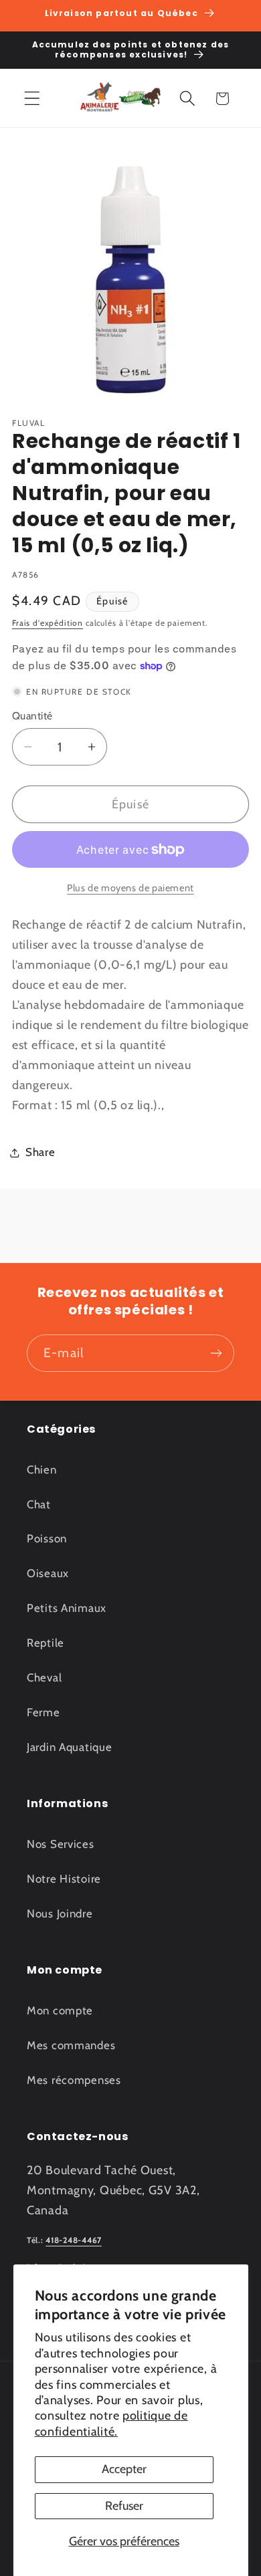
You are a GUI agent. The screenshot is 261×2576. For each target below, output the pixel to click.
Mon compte (60, 2010)
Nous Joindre (60, 1913)
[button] (32, 99)
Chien (42, 1470)
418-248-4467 (74, 2240)
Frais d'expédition (48, 623)
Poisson (47, 1538)
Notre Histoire (64, 1879)
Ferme (43, 1712)
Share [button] (40, 1152)
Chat (39, 1504)
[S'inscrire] (216, 1353)
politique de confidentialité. (111, 2423)
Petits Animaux (67, 1608)
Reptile (46, 1643)
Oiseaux (48, 1573)
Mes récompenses (74, 2080)
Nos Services (61, 1844)
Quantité (32, 716)
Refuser (124, 2506)
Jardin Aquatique (70, 1747)
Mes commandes (71, 2045)
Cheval (44, 1677)
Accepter (124, 2469)
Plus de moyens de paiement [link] (130, 888)
